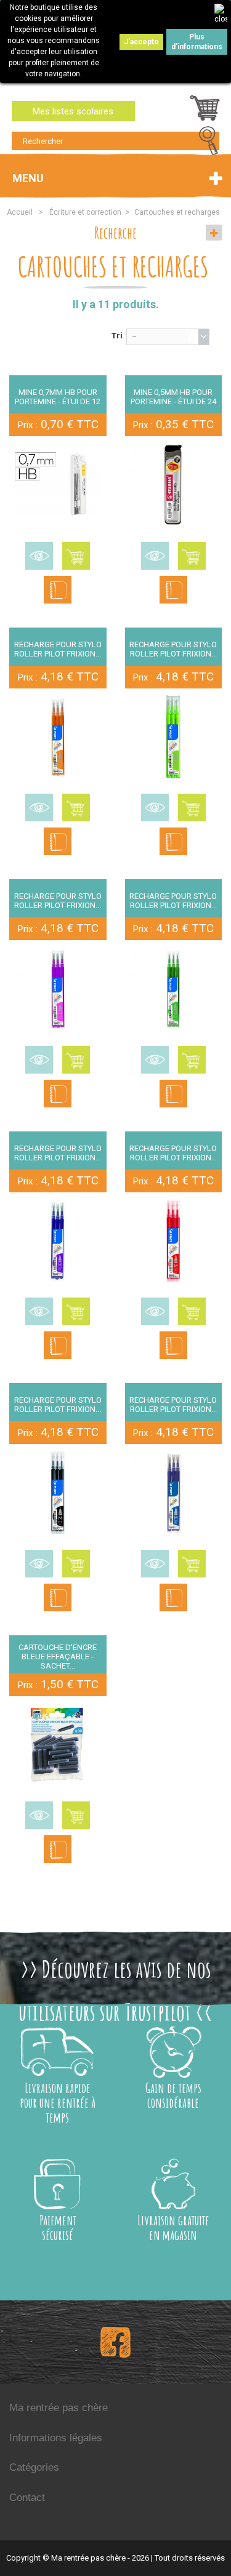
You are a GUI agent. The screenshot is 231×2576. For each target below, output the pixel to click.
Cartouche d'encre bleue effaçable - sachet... (58, 1657)
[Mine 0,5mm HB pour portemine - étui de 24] (174, 485)
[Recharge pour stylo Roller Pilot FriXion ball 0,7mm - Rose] (58, 989)
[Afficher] (39, 556)
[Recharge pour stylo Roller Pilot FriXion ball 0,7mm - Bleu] (174, 1493)
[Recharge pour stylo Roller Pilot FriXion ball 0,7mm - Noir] (58, 1493)
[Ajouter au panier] (76, 556)
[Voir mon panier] (205, 111)
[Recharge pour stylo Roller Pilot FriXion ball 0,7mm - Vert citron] (174, 737)
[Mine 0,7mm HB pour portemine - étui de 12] (58, 485)
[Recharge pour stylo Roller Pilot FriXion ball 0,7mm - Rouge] (174, 1241)
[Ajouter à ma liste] (58, 590)
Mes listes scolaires (73, 111)
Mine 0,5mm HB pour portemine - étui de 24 (173, 397)
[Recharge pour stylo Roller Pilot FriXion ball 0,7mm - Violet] (58, 1241)
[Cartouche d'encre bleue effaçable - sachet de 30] (58, 1745)
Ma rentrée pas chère (59, 2408)
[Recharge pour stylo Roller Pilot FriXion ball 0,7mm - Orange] (58, 737)
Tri (117, 336)
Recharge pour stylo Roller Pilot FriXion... (58, 649)
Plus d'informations (197, 42)
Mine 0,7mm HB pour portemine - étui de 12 (58, 397)
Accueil (20, 212)
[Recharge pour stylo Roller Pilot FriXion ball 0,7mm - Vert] (174, 989)
